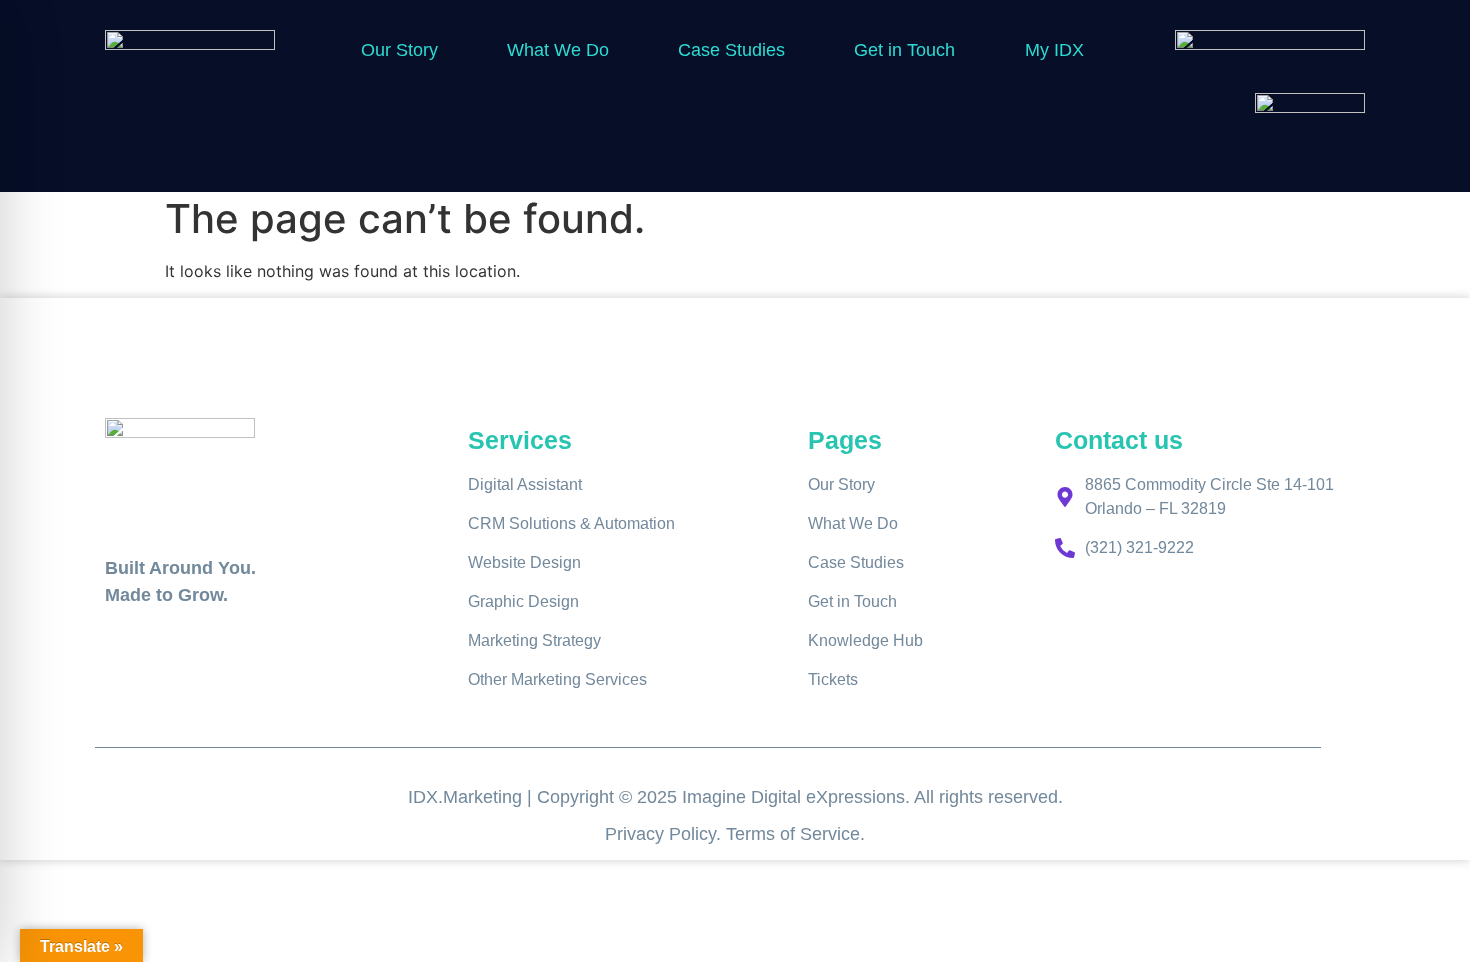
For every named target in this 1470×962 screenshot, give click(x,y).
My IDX (1054, 50)
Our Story (399, 50)
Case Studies (731, 50)
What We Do (558, 50)
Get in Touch (904, 50)
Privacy (637, 834)
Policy (692, 834)
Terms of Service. (795, 834)
